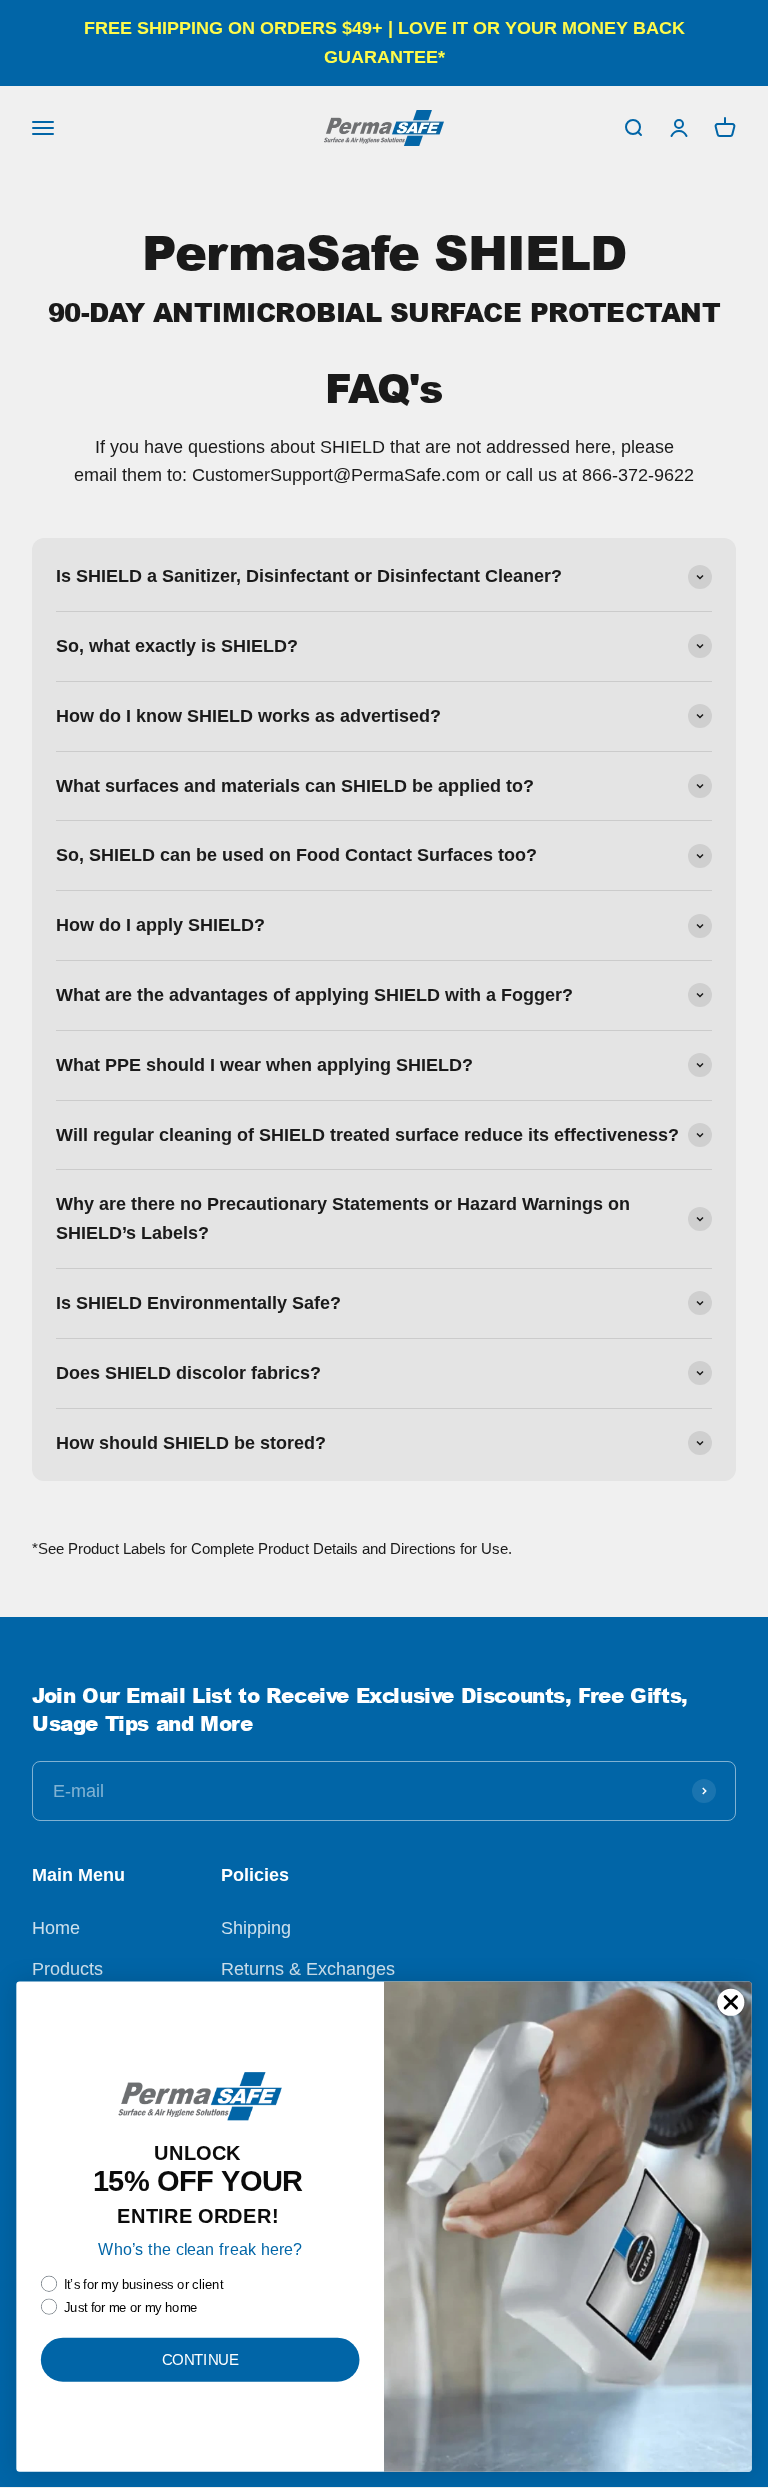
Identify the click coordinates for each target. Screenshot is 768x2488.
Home (56, 1928)
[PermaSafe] (384, 128)
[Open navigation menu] (43, 127)
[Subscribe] (704, 1791)
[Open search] (633, 127)
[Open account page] (679, 127)
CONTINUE (200, 2359)
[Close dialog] (731, 2002)
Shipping (256, 1928)
